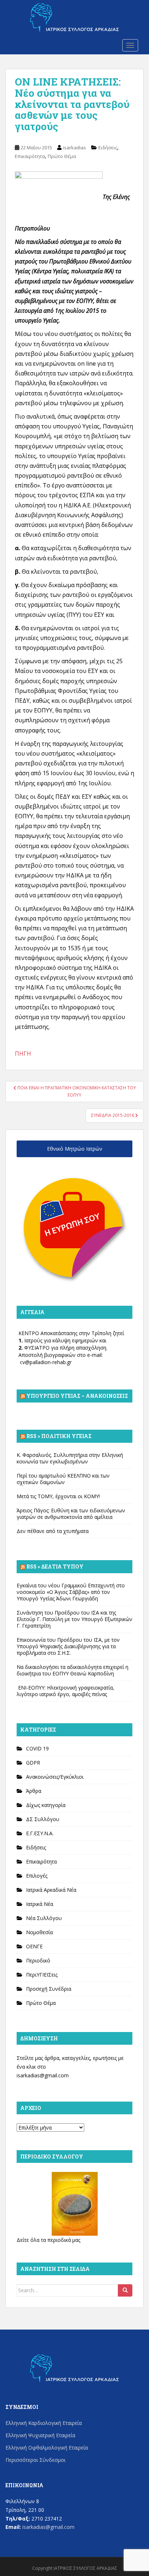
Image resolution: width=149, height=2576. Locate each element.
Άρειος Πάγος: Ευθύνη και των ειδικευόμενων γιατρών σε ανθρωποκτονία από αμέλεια (71, 1514)
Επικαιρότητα (30, 156)
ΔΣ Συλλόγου (43, 1819)
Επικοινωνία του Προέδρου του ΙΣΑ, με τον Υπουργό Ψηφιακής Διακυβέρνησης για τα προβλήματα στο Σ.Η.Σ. (68, 1646)
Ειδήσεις (108, 148)
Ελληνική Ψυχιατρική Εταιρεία (40, 2435)
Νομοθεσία (39, 1932)
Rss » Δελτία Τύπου (55, 1567)
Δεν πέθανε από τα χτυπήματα (53, 1531)
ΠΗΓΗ (23, 1054)
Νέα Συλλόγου (44, 1918)
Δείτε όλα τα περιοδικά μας (48, 2240)
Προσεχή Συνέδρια (49, 1989)
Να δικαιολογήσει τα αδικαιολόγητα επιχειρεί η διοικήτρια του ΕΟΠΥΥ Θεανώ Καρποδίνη (73, 1670)
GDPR (33, 1763)
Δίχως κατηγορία (46, 1805)
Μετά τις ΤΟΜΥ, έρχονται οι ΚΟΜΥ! (58, 1496)
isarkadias (74, 148)
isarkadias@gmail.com (43, 2075)
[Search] (125, 2290)
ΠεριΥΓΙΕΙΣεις (42, 1975)
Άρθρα (34, 1791)
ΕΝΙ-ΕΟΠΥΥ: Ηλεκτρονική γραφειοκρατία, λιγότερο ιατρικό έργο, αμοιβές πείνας (65, 1691)
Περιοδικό (38, 1960)
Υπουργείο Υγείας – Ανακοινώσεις (77, 1396)
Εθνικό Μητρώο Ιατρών (75, 1149)
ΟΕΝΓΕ (34, 1946)
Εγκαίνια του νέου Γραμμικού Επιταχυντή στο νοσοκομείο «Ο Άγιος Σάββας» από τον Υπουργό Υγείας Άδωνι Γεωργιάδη (71, 1592)
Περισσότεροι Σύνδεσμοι (35, 2460)
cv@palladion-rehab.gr (46, 1362)
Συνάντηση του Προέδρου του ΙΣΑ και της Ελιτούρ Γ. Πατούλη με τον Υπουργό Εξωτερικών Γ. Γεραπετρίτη (74, 1619)
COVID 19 (37, 1748)
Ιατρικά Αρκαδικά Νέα (51, 1890)
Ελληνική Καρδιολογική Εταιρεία (44, 2423)
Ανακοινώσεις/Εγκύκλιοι (55, 1777)
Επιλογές (37, 1876)
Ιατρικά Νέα (40, 1904)
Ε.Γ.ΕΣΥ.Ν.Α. (40, 1833)
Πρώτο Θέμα (62, 156)
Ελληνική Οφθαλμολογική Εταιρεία (47, 2448)
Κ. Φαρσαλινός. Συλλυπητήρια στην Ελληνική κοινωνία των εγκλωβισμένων (70, 1458)
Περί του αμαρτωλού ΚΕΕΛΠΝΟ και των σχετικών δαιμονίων (63, 1479)
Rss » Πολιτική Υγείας (59, 1436)
